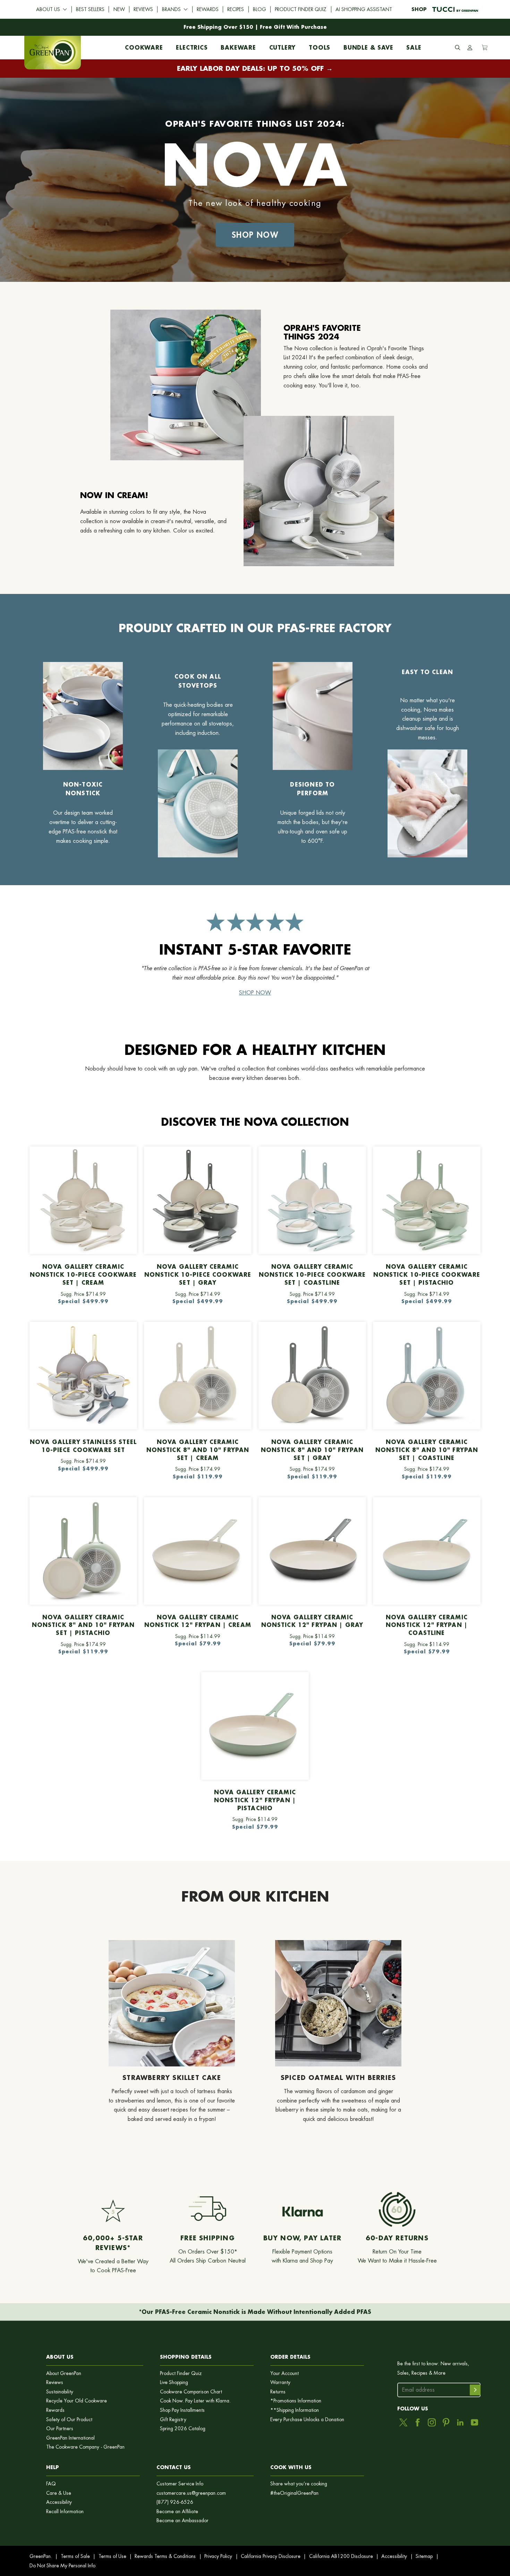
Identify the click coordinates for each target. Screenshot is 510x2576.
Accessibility (59, 2502)
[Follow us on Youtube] (474, 2422)
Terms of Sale (75, 2556)
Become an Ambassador (182, 2521)
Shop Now (255, 235)
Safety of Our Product (69, 2420)
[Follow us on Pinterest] (446, 2422)
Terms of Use (112, 2556)
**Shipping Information (295, 2410)
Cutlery (283, 46)
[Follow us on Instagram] (432, 2422)
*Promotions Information (296, 2401)
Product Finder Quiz (301, 9)
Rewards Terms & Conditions (165, 2556)
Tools (320, 46)
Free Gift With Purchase (293, 27)
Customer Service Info (180, 2484)
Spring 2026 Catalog (183, 2429)
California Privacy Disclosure (271, 2556)
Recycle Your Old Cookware (76, 2401)
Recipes (236, 9)
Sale (414, 46)
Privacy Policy (218, 2556)
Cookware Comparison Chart (191, 2392)
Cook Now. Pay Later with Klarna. (195, 2401)
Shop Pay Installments (182, 2410)
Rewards (208, 9)
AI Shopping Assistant (364, 9)
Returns (278, 2392)
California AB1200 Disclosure (341, 2556)
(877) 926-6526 (175, 2502)
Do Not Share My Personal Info (62, 2566)
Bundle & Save (368, 46)
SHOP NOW (255, 993)
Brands (171, 9)
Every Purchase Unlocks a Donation (307, 2420)
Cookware (144, 46)
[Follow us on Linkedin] (460, 2422)
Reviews (143, 9)
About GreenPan (64, 2373)
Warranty (280, 2382)
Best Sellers (90, 9)
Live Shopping (174, 2382)
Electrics (192, 46)
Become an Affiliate (177, 2512)
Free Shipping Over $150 (218, 27)
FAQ (51, 2484)
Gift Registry (173, 2420)
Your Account (284, 2373)
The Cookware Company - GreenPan (85, 2447)
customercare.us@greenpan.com (191, 2493)
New (119, 9)
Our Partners (60, 2429)
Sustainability (60, 2392)
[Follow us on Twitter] (403, 2422)
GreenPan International (70, 2438)
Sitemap (424, 2556)
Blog (260, 9)
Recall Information (65, 2512)
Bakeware (238, 46)
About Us (48, 9)
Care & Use (59, 2493)
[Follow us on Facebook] (418, 2422)
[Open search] (458, 48)
